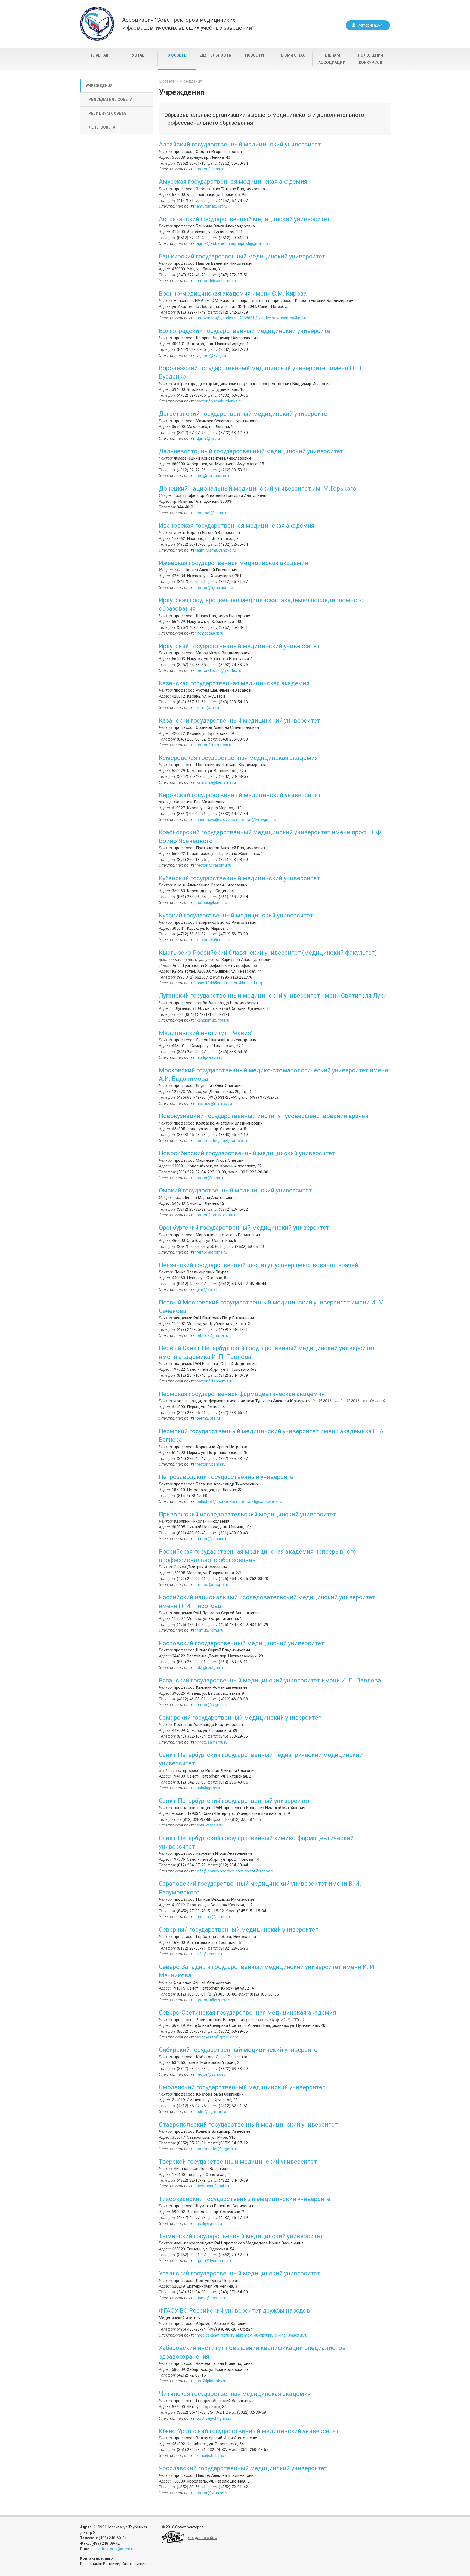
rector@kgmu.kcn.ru (215, 745)
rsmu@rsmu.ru (210, 1630)
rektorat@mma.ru (212, 1335)
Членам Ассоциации (332, 59)
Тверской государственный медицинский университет (238, 2162)
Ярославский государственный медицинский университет (243, 2468)
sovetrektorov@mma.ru (114, 2549)
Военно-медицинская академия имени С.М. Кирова (233, 294)
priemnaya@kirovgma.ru (218, 820)
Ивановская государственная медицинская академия (237, 526)
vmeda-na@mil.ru (292, 318)
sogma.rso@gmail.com (217, 2037)
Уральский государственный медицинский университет (239, 2273)
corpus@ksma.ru (212, 903)
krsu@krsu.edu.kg (246, 983)
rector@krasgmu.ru (214, 865)
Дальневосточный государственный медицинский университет (251, 451)
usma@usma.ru (211, 2298)
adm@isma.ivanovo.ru (216, 550)
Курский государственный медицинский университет (236, 915)
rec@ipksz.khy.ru (211, 2381)
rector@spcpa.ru (259, 1871)
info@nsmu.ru (209, 1954)
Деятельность (216, 55)
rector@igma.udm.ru (215, 588)
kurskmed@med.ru (213, 940)
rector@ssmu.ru (211, 2074)
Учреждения (99, 86)
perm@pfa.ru (208, 1418)
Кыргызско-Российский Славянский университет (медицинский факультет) (268, 953)
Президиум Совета (106, 113)
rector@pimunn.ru (213, 1539)
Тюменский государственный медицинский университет (241, 2236)
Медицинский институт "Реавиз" (206, 1033)
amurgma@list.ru (212, 206)
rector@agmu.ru (211, 169)
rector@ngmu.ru (211, 1178)
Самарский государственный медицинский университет (240, 1718)
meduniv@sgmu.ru (213, 1917)
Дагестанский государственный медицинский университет (245, 414)
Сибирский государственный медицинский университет (240, 2050)
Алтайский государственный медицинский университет (240, 144)
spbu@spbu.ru (209, 1825)
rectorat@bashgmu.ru (216, 281)
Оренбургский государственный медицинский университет (244, 1228)
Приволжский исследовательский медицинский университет (248, 1514)
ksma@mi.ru (208, 708)
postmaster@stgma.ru (217, 2149)
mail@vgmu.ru (209, 2224)
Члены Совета (101, 127)
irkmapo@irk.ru (210, 633)
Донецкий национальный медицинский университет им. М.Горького (258, 488)
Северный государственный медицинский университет (239, 1930)
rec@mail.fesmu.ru (214, 476)
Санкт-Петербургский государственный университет (235, 1801)
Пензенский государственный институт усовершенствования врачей (259, 1265)
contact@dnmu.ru (213, 513)
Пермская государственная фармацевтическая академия (242, 1394)
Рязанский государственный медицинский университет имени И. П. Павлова (270, 1680)
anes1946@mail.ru (213, 983)
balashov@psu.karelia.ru (218, 1501)
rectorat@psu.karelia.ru (261, 1501)
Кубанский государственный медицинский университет (239, 878)
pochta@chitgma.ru (214, 2418)
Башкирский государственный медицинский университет (242, 256)
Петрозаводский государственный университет (228, 1477)
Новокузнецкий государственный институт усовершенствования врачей (264, 1116)
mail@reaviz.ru (210, 1057)
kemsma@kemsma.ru (216, 782)
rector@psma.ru (211, 1464)
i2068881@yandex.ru (257, 318)
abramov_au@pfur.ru (255, 2335)
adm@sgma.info (211, 2112)
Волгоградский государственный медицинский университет (246, 331)
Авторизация (371, 25)
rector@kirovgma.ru (258, 820)
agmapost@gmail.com (251, 243)
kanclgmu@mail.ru (213, 1020)
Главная (100, 55)
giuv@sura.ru (208, 1289)
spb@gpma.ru (209, 1788)
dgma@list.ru (208, 438)
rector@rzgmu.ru (212, 1705)
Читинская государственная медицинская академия (235, 2394)
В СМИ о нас (293, 55)
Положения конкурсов (370, 59)
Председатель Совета (109, 99)
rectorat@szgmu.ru (214, 2000)
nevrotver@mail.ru (213, 2186)
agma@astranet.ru (213, 243)
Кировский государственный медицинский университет (240, 795)
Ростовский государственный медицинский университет (242, 1643)
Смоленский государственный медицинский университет (242, 2087)
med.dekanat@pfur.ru (216, 2335)
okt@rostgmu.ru (211, 1668)
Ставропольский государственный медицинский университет (248, 2124)
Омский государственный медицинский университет (235, 1190)
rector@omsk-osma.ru (217, 1215)
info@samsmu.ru (212, 1742)
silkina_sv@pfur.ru (291, 2335)
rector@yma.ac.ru (213, 2493)
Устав (138, 55)
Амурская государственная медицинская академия (233, 182)
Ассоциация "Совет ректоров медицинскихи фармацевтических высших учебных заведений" (188, 24)
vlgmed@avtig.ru (211, 355)
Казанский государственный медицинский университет (239, 721)
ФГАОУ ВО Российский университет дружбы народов (234, 2311)
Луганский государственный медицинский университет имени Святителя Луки (273, 996)
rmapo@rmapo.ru (212, 1585)
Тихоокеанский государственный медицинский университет (246, 2199)
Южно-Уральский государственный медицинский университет (249, 2431)
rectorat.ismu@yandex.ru (219, 670)
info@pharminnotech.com (220, 1871)
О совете (177, 55)
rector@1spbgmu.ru (214, 1381)
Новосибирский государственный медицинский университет (247, 1153)
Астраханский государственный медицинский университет (245, 219)
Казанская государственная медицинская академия (234, 683)
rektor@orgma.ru (212, 1252)
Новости (254, 55)
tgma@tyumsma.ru (214, 2261)
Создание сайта (203, 2538)
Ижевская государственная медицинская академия (234, 563)
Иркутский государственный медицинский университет (239, 646)
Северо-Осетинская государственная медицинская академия (248, 2013)
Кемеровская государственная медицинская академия (238, 758)
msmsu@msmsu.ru (214, 1103)
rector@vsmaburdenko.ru (219, 401)
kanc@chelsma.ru (213, 2456)
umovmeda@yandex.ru (217, 318)
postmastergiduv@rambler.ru (222, 1141)
